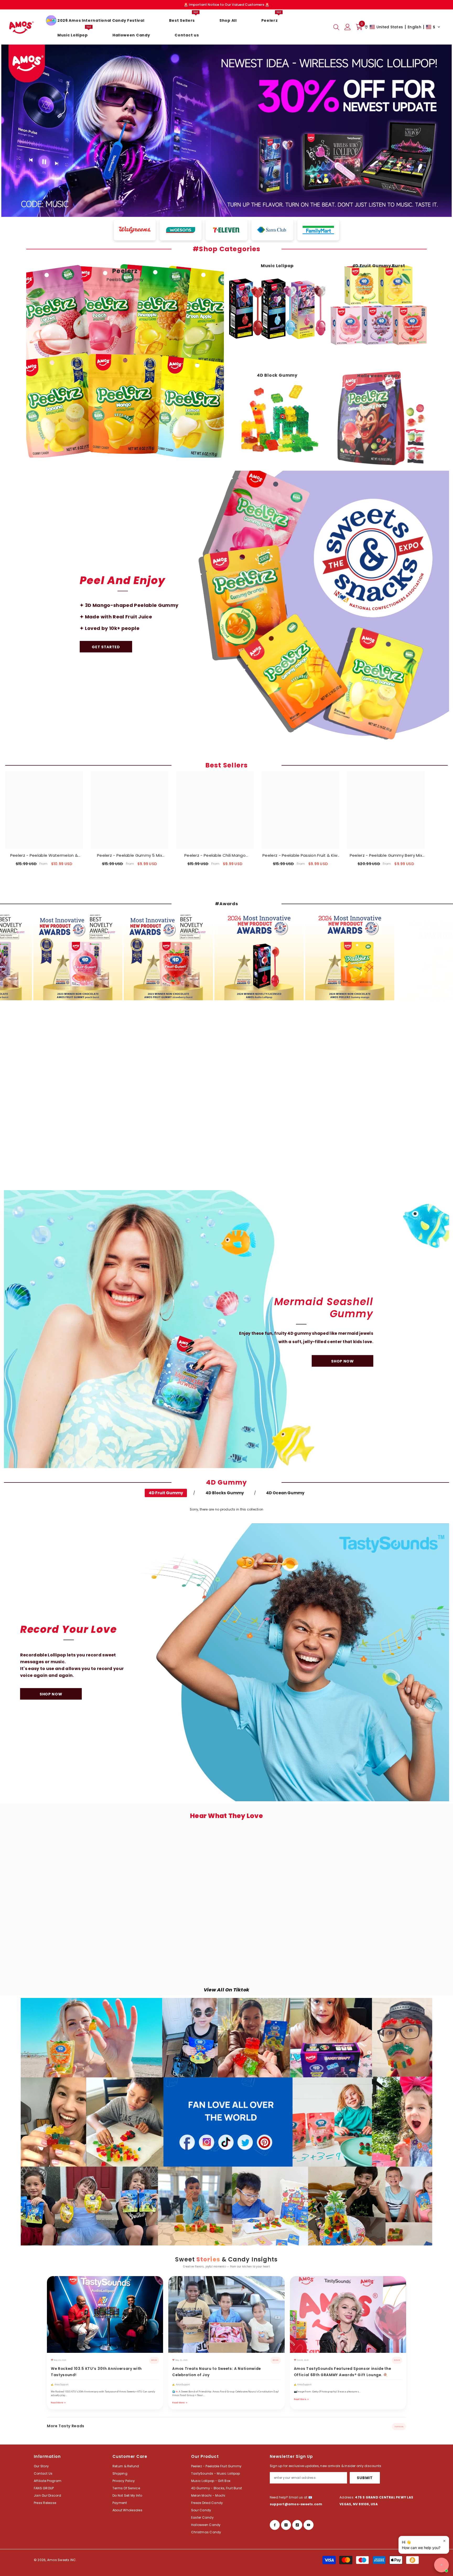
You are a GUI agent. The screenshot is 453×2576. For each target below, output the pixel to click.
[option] (226, 131)
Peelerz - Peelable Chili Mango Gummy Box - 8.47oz (215, 855)
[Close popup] (444, 2541)
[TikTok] (297, 2525)
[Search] (336, 27)
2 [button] (223, 207)
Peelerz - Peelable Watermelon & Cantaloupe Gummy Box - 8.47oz (44, 855)
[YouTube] (309, 2525)
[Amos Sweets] (226, 611)
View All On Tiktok (226, 1990)
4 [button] (237, 207)
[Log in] (348, 27)
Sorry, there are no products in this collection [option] (226, 1509)
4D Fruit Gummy (166, 1493)
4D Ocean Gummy (285, 1493)
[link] (226, 1100)
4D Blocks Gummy (225, 1493)
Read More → (58, 2402)
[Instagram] (286, 2525)
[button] (402, 27)
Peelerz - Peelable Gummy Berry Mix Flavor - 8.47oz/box (386, 855)
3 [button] (230, 207)
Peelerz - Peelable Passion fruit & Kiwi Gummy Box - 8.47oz (300, 855)
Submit (365, 2478)
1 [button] (216, 207)
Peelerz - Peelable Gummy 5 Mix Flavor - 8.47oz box (130, 855)
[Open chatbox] (441, 2565)
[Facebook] (275, 2525)
